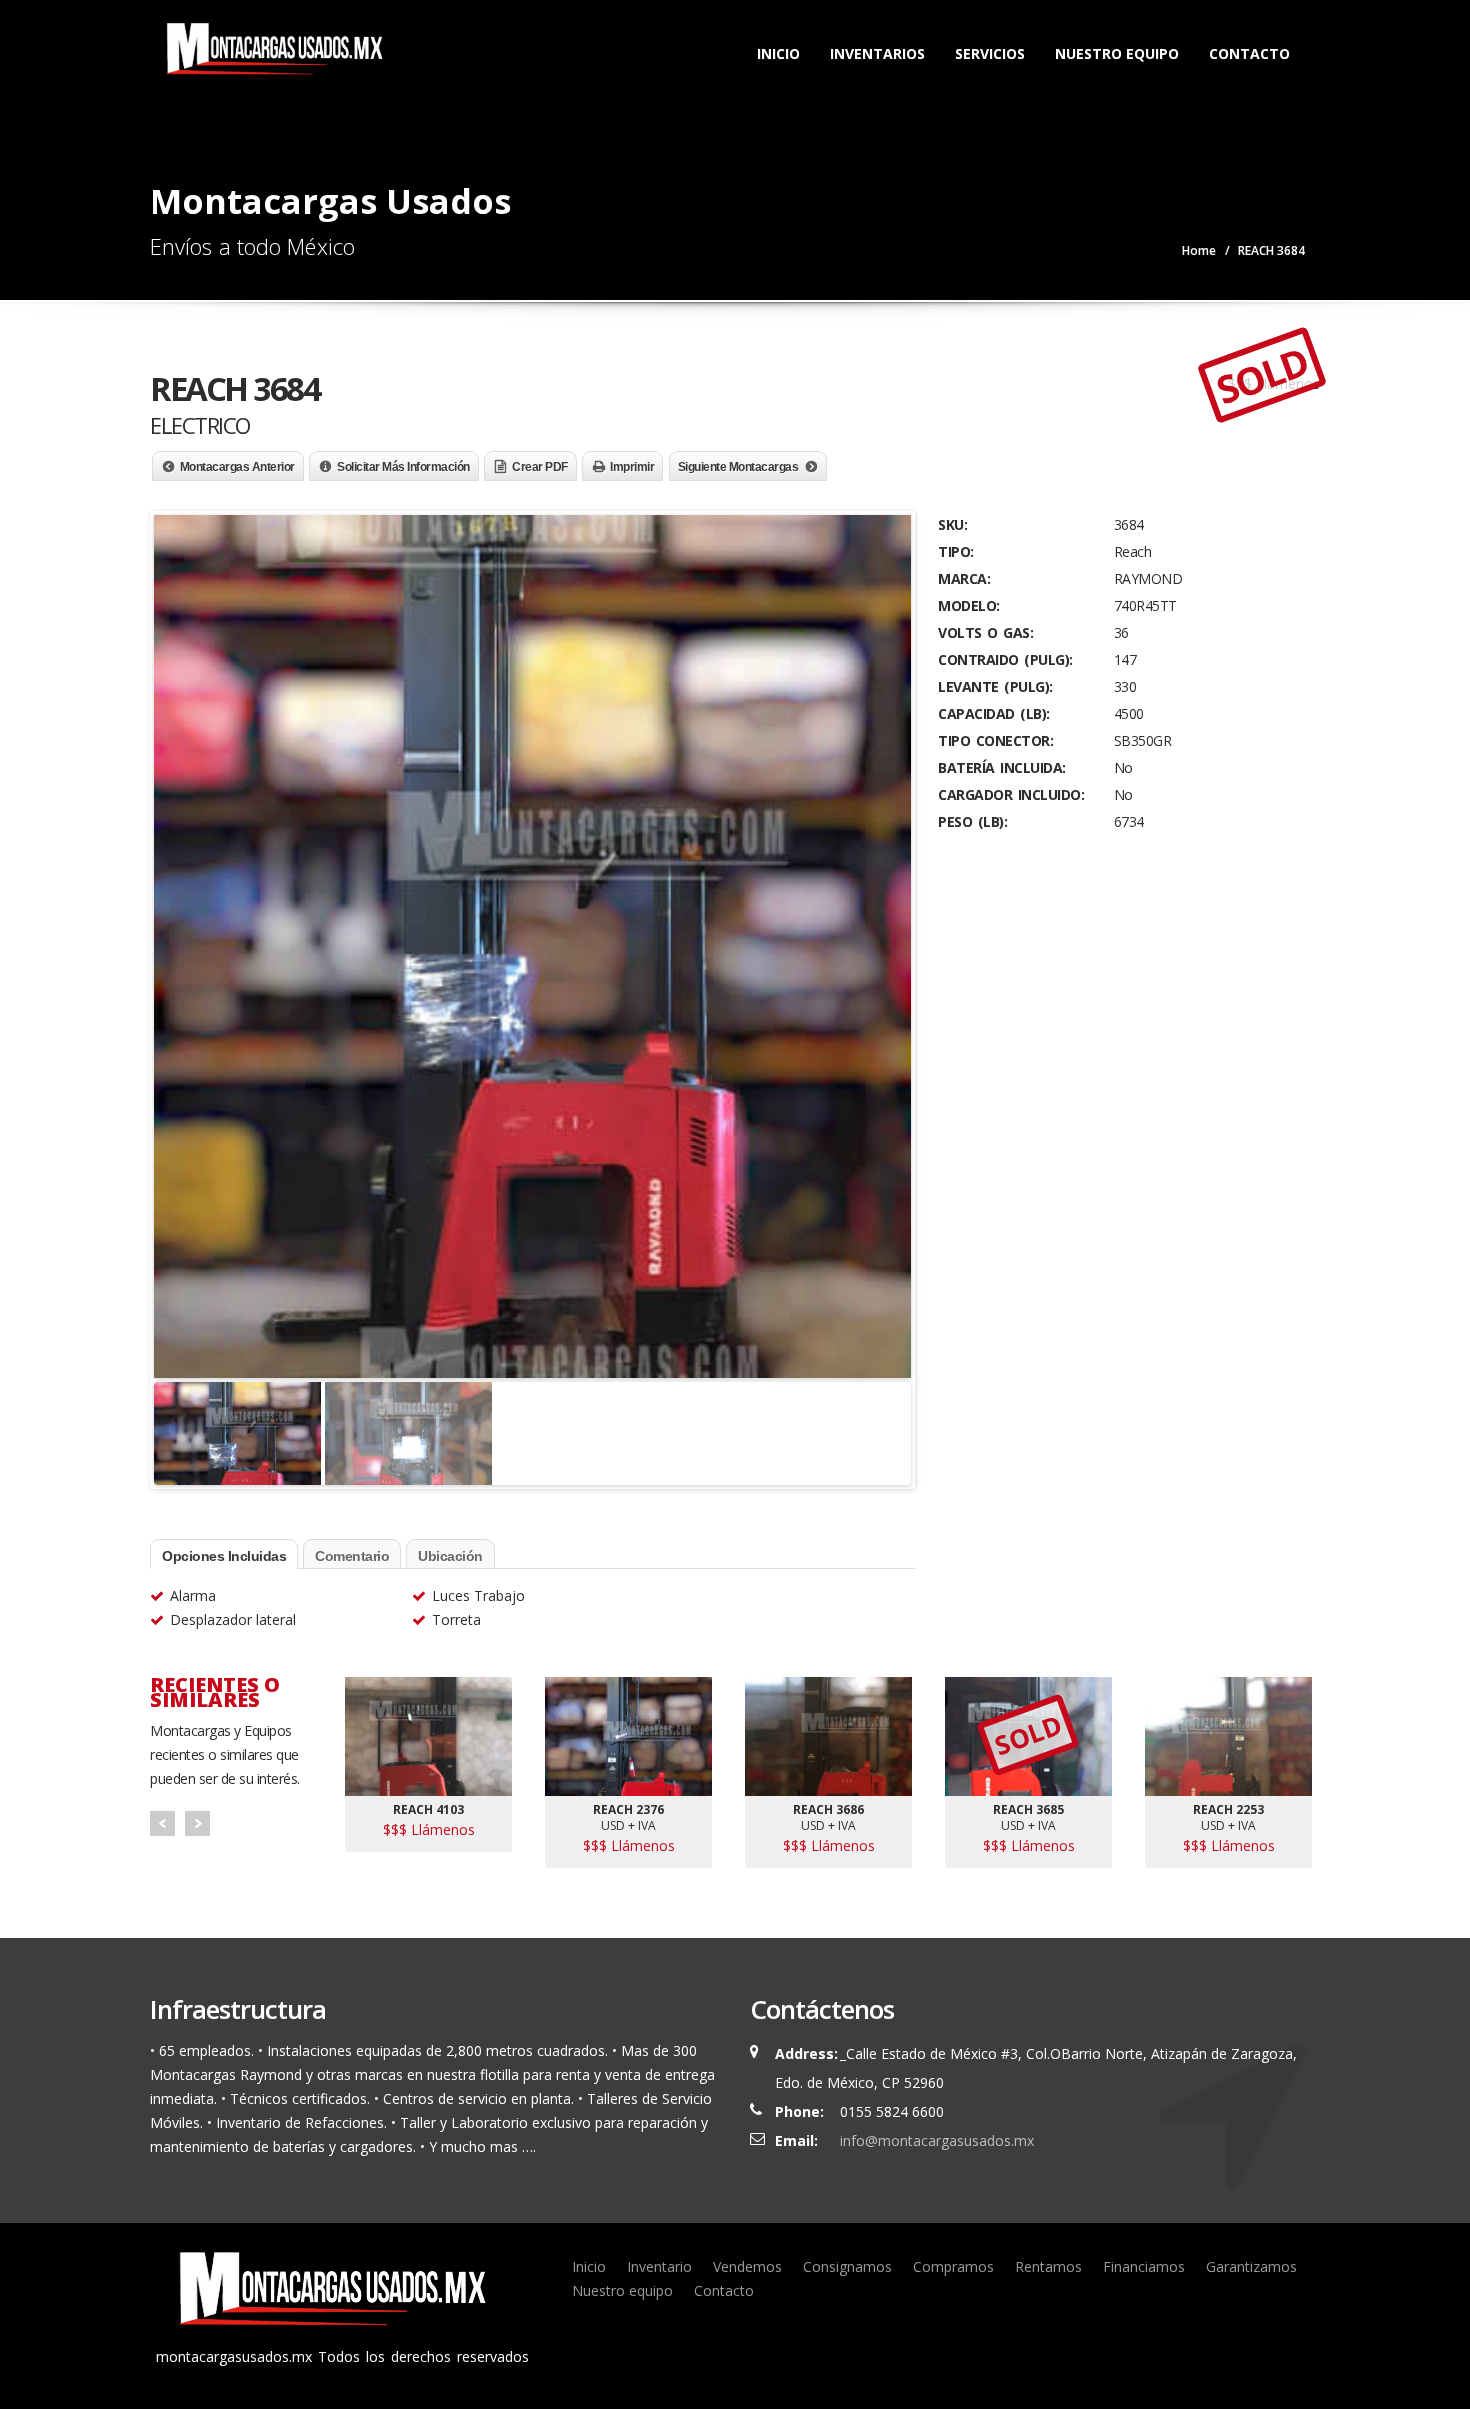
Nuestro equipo (622, 2290)
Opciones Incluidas (224, 1556)
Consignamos (847, 2266)
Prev (162, 1823)
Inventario (659, 2266)
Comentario (352, 1556)
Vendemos (747, 2266)
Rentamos (1048, 2266)
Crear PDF (540, 467)
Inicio (778, 53)
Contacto (1249, 53)
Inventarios (877, 53)
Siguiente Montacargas (738, 467)
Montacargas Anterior (237, 467)
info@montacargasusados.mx (937, 2140)
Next (197, 1823)
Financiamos (1144, 2266)
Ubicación (450, 1556)
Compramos (953, 2266)
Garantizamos (1251, 2266)
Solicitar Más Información (403, 467)
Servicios (990, 53)
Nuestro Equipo (1117, 53)
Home (1199, 250)
